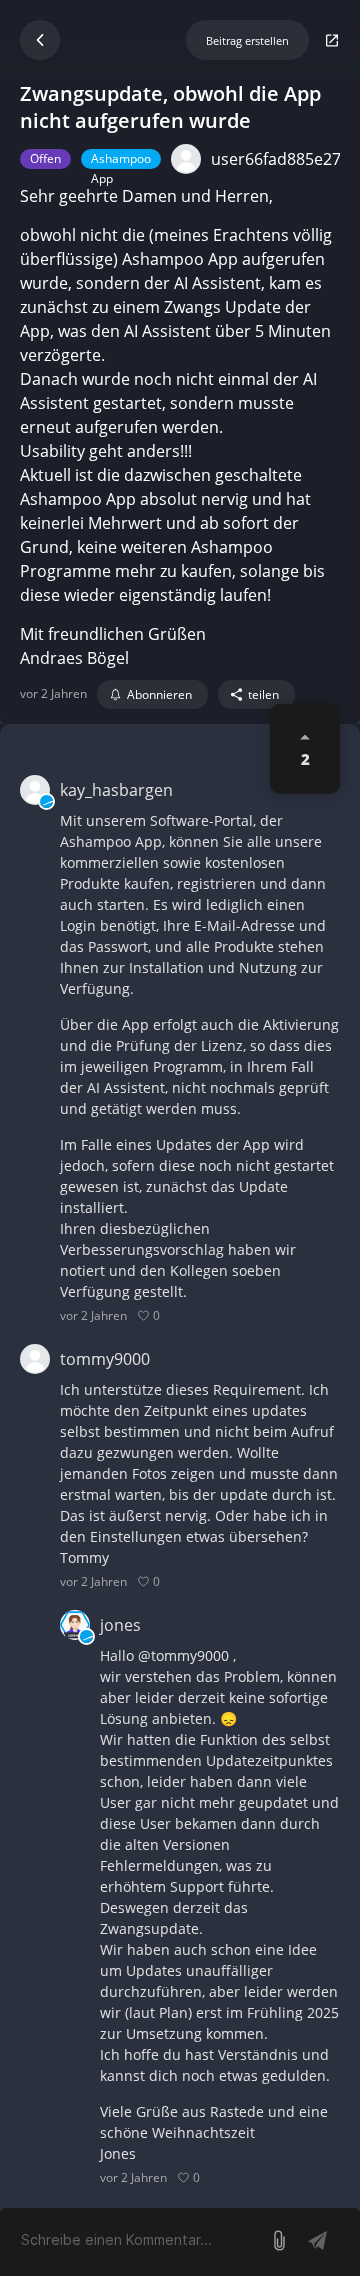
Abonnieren (159, 694)
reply (184, 1315)
